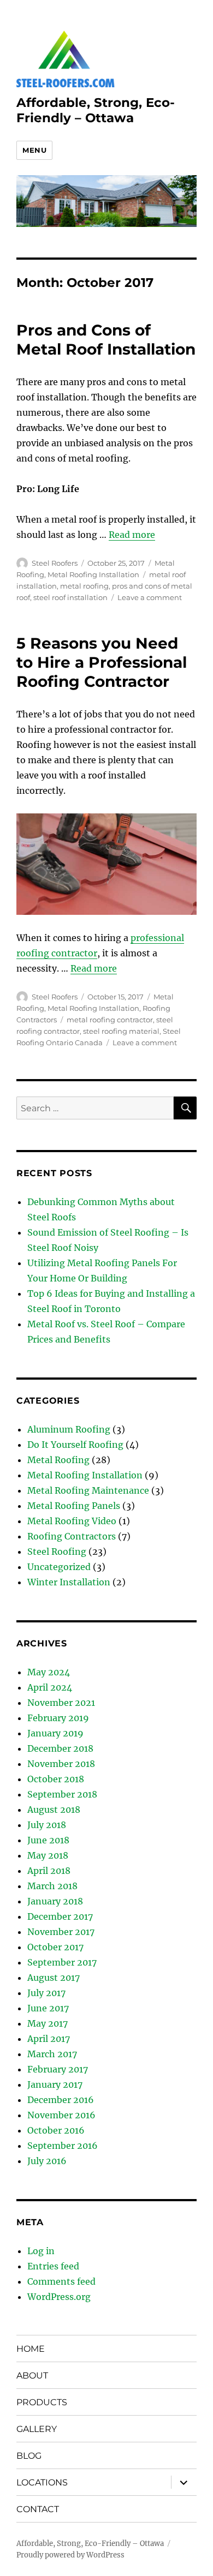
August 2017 (54, 1978)
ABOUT (32, 2376)
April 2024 (50, 1687)
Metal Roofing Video (72, 1521)
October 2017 (55, 1947)
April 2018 (49, 1871)
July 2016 (47, 2161)
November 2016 (61, 2115)
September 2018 (62, 1794)
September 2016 (63, 2146)
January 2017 (55, 2084)
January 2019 (55, 1733)
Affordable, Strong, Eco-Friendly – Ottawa (96, 110)
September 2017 (62, 1962)
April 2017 (49, 2039)
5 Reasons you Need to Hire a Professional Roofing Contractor (102, 662)
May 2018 (48, 1855)
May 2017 (48, 2023)
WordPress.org (59, 2297)
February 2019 (58, 1718)
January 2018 (55, 1901)
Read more (132, 535)
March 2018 (52, 1886)
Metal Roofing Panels (74, 1506)
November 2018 (61, 1764)
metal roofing (84, 586)
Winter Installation (69, 1582)
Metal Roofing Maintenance (88, 1490)
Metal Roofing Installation (93, 574)
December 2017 (60, 1916)
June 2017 (48, 2008)
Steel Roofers (55, 563)
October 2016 (56, 2130)
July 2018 (47, 1825)
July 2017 (46, 1993)
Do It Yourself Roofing (75, 1445)
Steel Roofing (57, 1551)
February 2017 (58, 2069)
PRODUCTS (42, 2402)
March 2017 (52, 2054)
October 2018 (56, 1779)
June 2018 (48, 1840)
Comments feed (61, 2281)
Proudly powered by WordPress (70, 2555)
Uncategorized (59, 1567)
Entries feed (53, 2266)
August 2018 (54, 1810)
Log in (41, 2251)
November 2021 (61, 1703)
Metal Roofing (58, 1460)
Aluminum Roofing (69, 1429)
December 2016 (61, 2100)
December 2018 (60, 1748)
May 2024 (49, 1672)
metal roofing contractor (110, 1020)
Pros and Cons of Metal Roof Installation (106, 340)
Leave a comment (150, 597)
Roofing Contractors (72, 1536)
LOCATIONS (42, 2482)
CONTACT (38, 2509)
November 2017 (61, 1932)
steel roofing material (121, 1031)
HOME (31, 2349)
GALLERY (37, 2429)
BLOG (29, 2456)
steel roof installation (70, 597)
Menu (34, 150)
